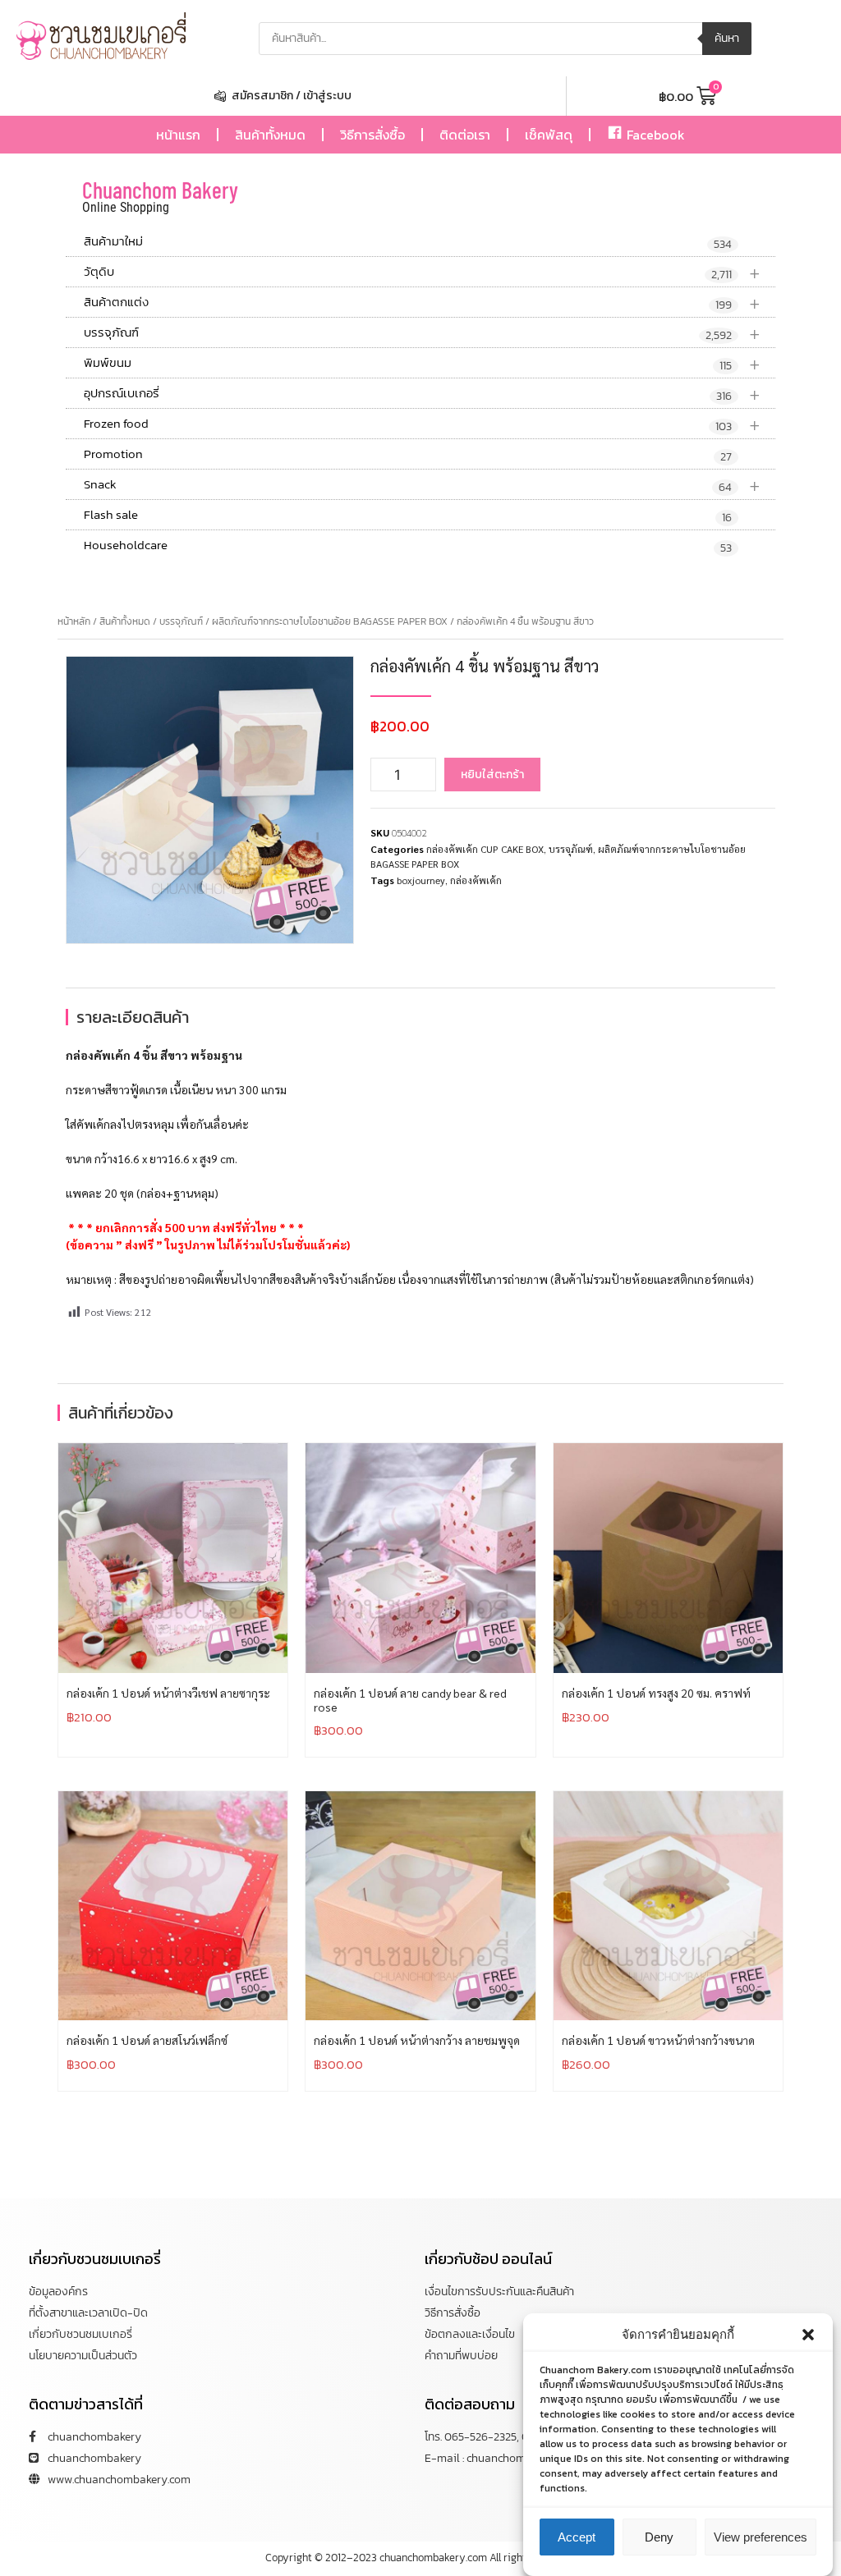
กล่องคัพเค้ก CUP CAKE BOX (485, 849)
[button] (808, 2335)
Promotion (408, 455)
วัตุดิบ (422, 272)
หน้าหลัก (74, 621)
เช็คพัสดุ (549, 135)
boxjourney (421, 880)
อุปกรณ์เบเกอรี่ (422, 394)
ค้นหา (727, 38)
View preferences (761, 2537)
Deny (659, 2537)
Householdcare (408, 546)
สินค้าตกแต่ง (422, 303)
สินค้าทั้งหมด (270, 135)
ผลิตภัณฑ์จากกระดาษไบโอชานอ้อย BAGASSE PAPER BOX (330, 621)
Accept (577, 2537)
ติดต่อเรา (465, 135)
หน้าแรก (178, 135)
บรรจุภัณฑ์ (422, 333)
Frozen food (422, 424)
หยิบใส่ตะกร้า (492, 775)
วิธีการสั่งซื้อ (372, 135)
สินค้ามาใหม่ (408, 242)
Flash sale (408, 516)
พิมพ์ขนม (422, 363)
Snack (422, 485)
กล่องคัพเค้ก (476, 880)
